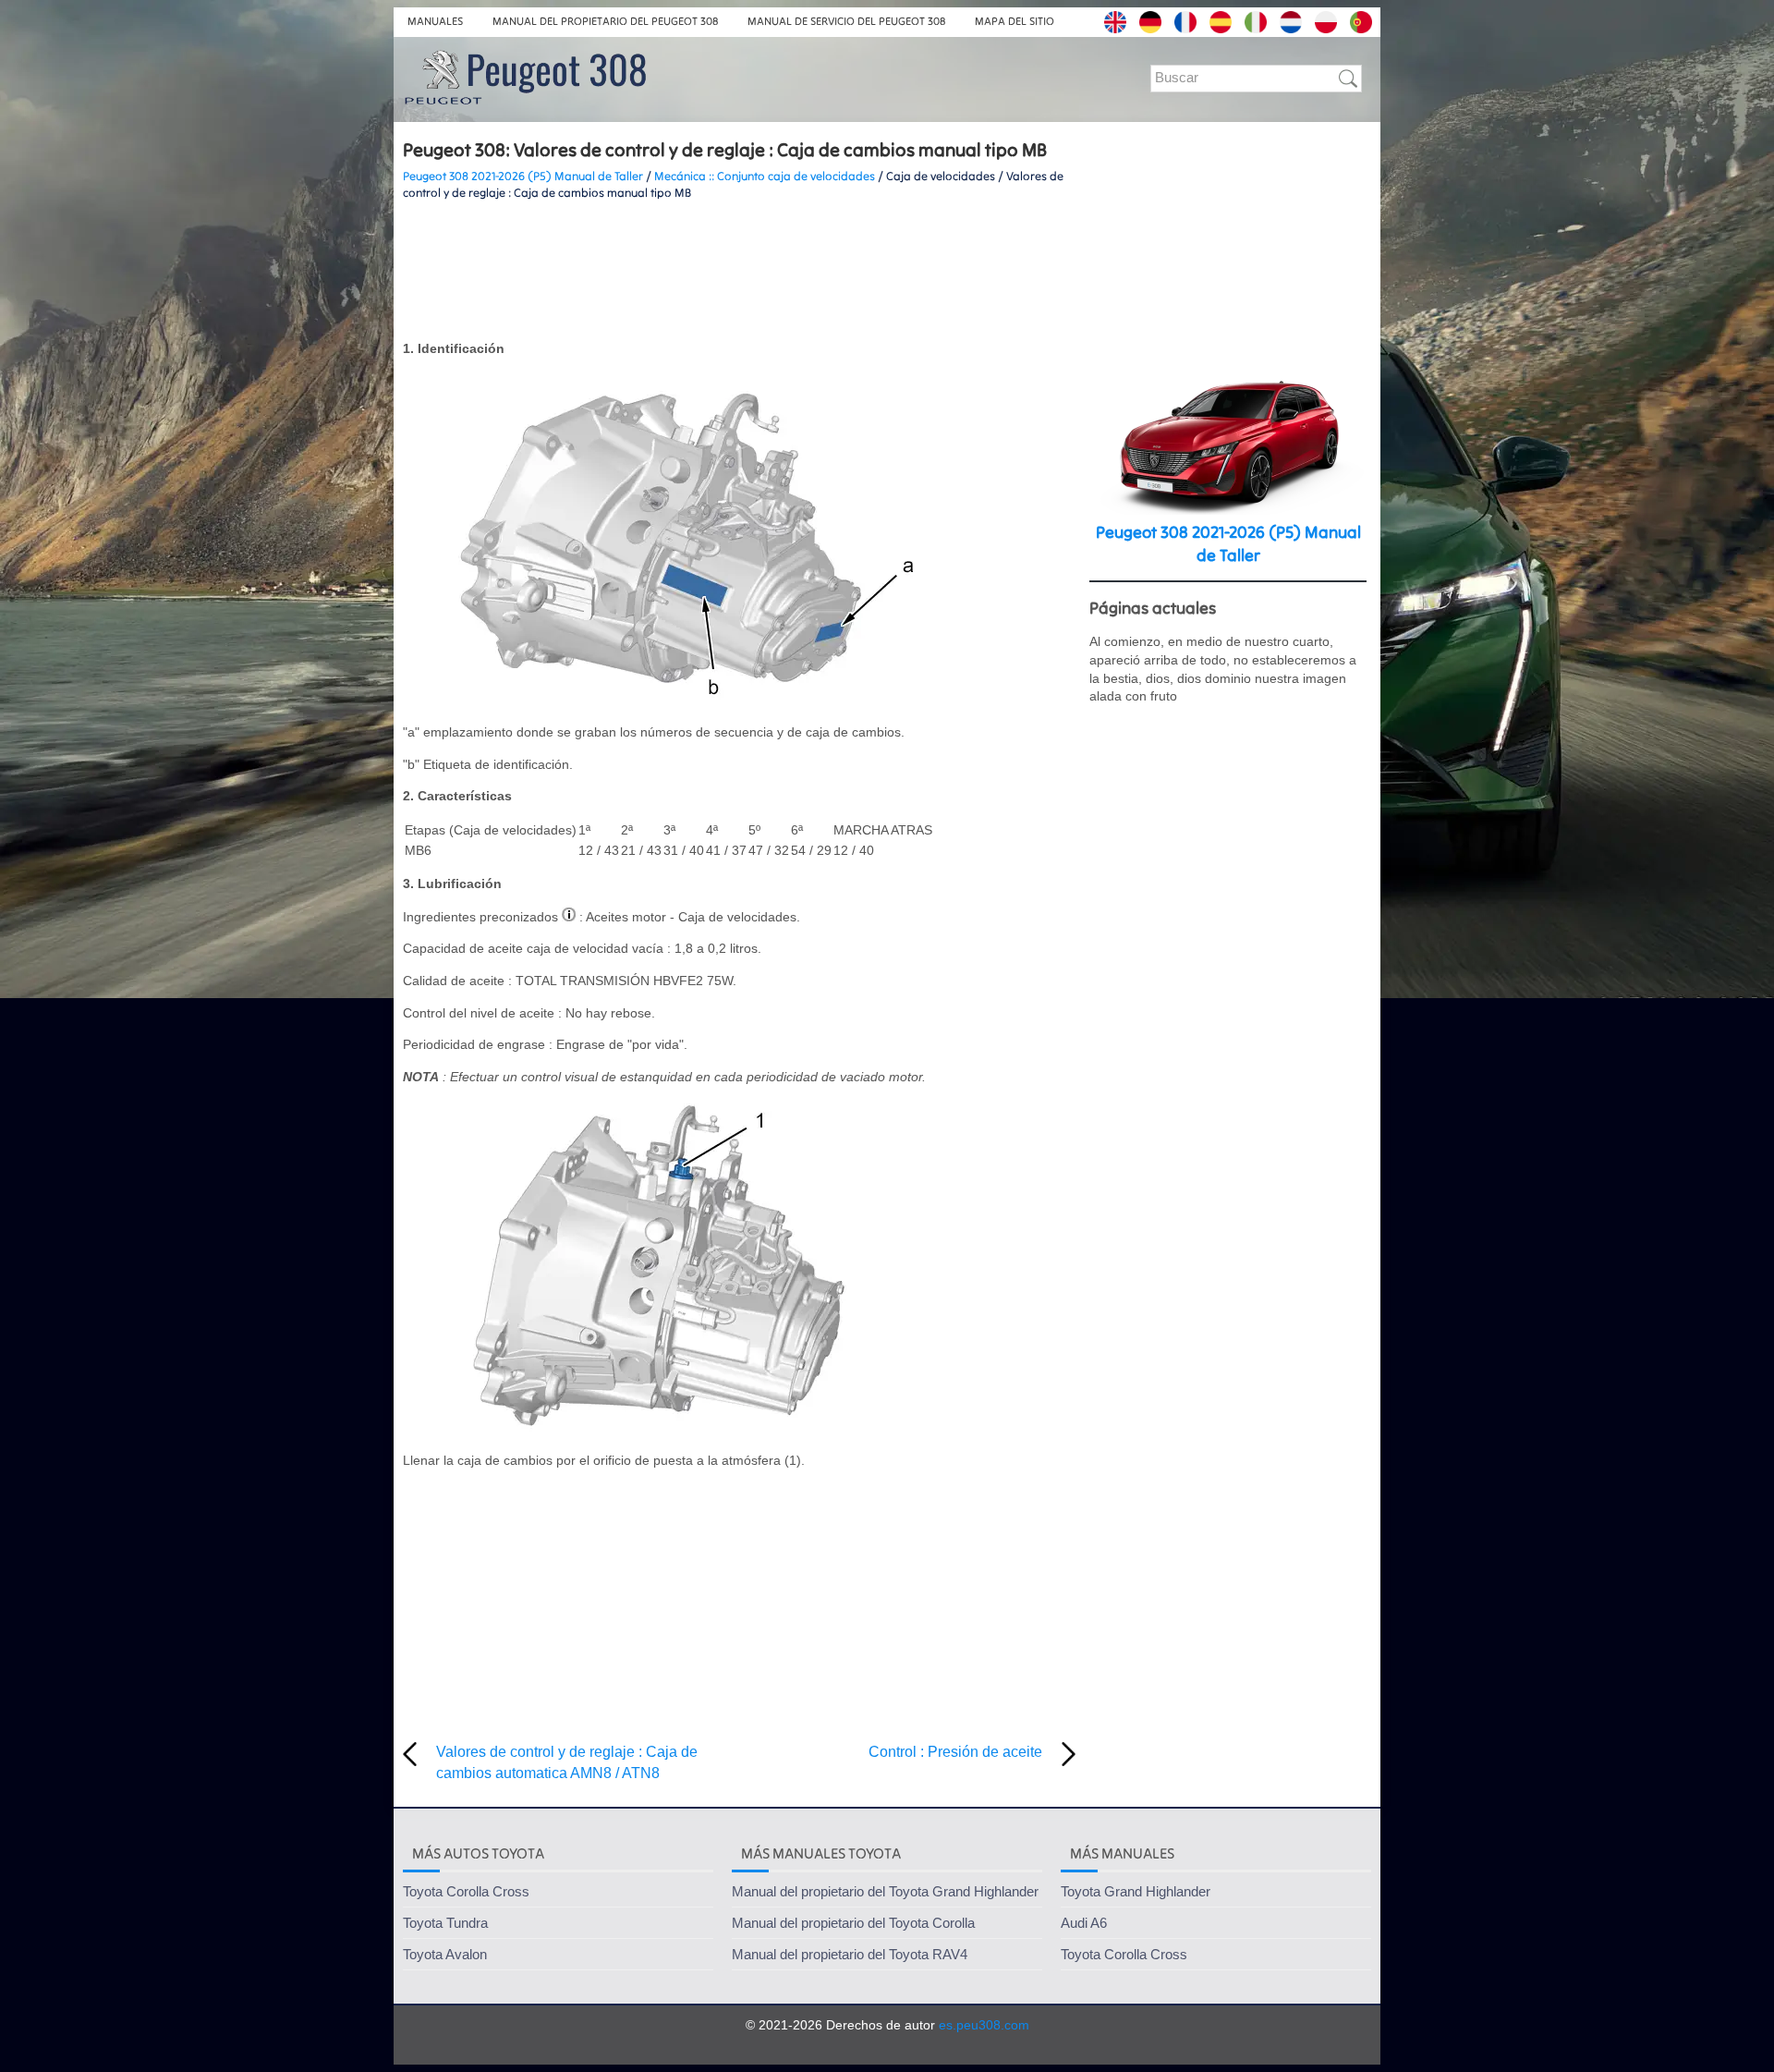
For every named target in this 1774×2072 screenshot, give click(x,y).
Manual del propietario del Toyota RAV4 (850, 1954)
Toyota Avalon (445, 1954)
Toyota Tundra (445, 1923)
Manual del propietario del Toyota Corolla (853, 1923)
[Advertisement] (739, 271)
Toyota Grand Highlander (1136, 1891)
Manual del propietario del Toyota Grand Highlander (885, 1891)
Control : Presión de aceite (955, 1752)
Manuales (435, 21)
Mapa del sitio (1015, 21)
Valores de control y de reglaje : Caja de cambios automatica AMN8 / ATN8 (567, 1762)
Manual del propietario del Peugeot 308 (605, 21)
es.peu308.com (984, 2025)
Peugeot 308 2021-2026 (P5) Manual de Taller (523, 176)
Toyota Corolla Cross (466, 1891)
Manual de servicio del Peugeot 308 (846, 21)
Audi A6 (1084, 1923)
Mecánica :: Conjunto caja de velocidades (765, 176)
